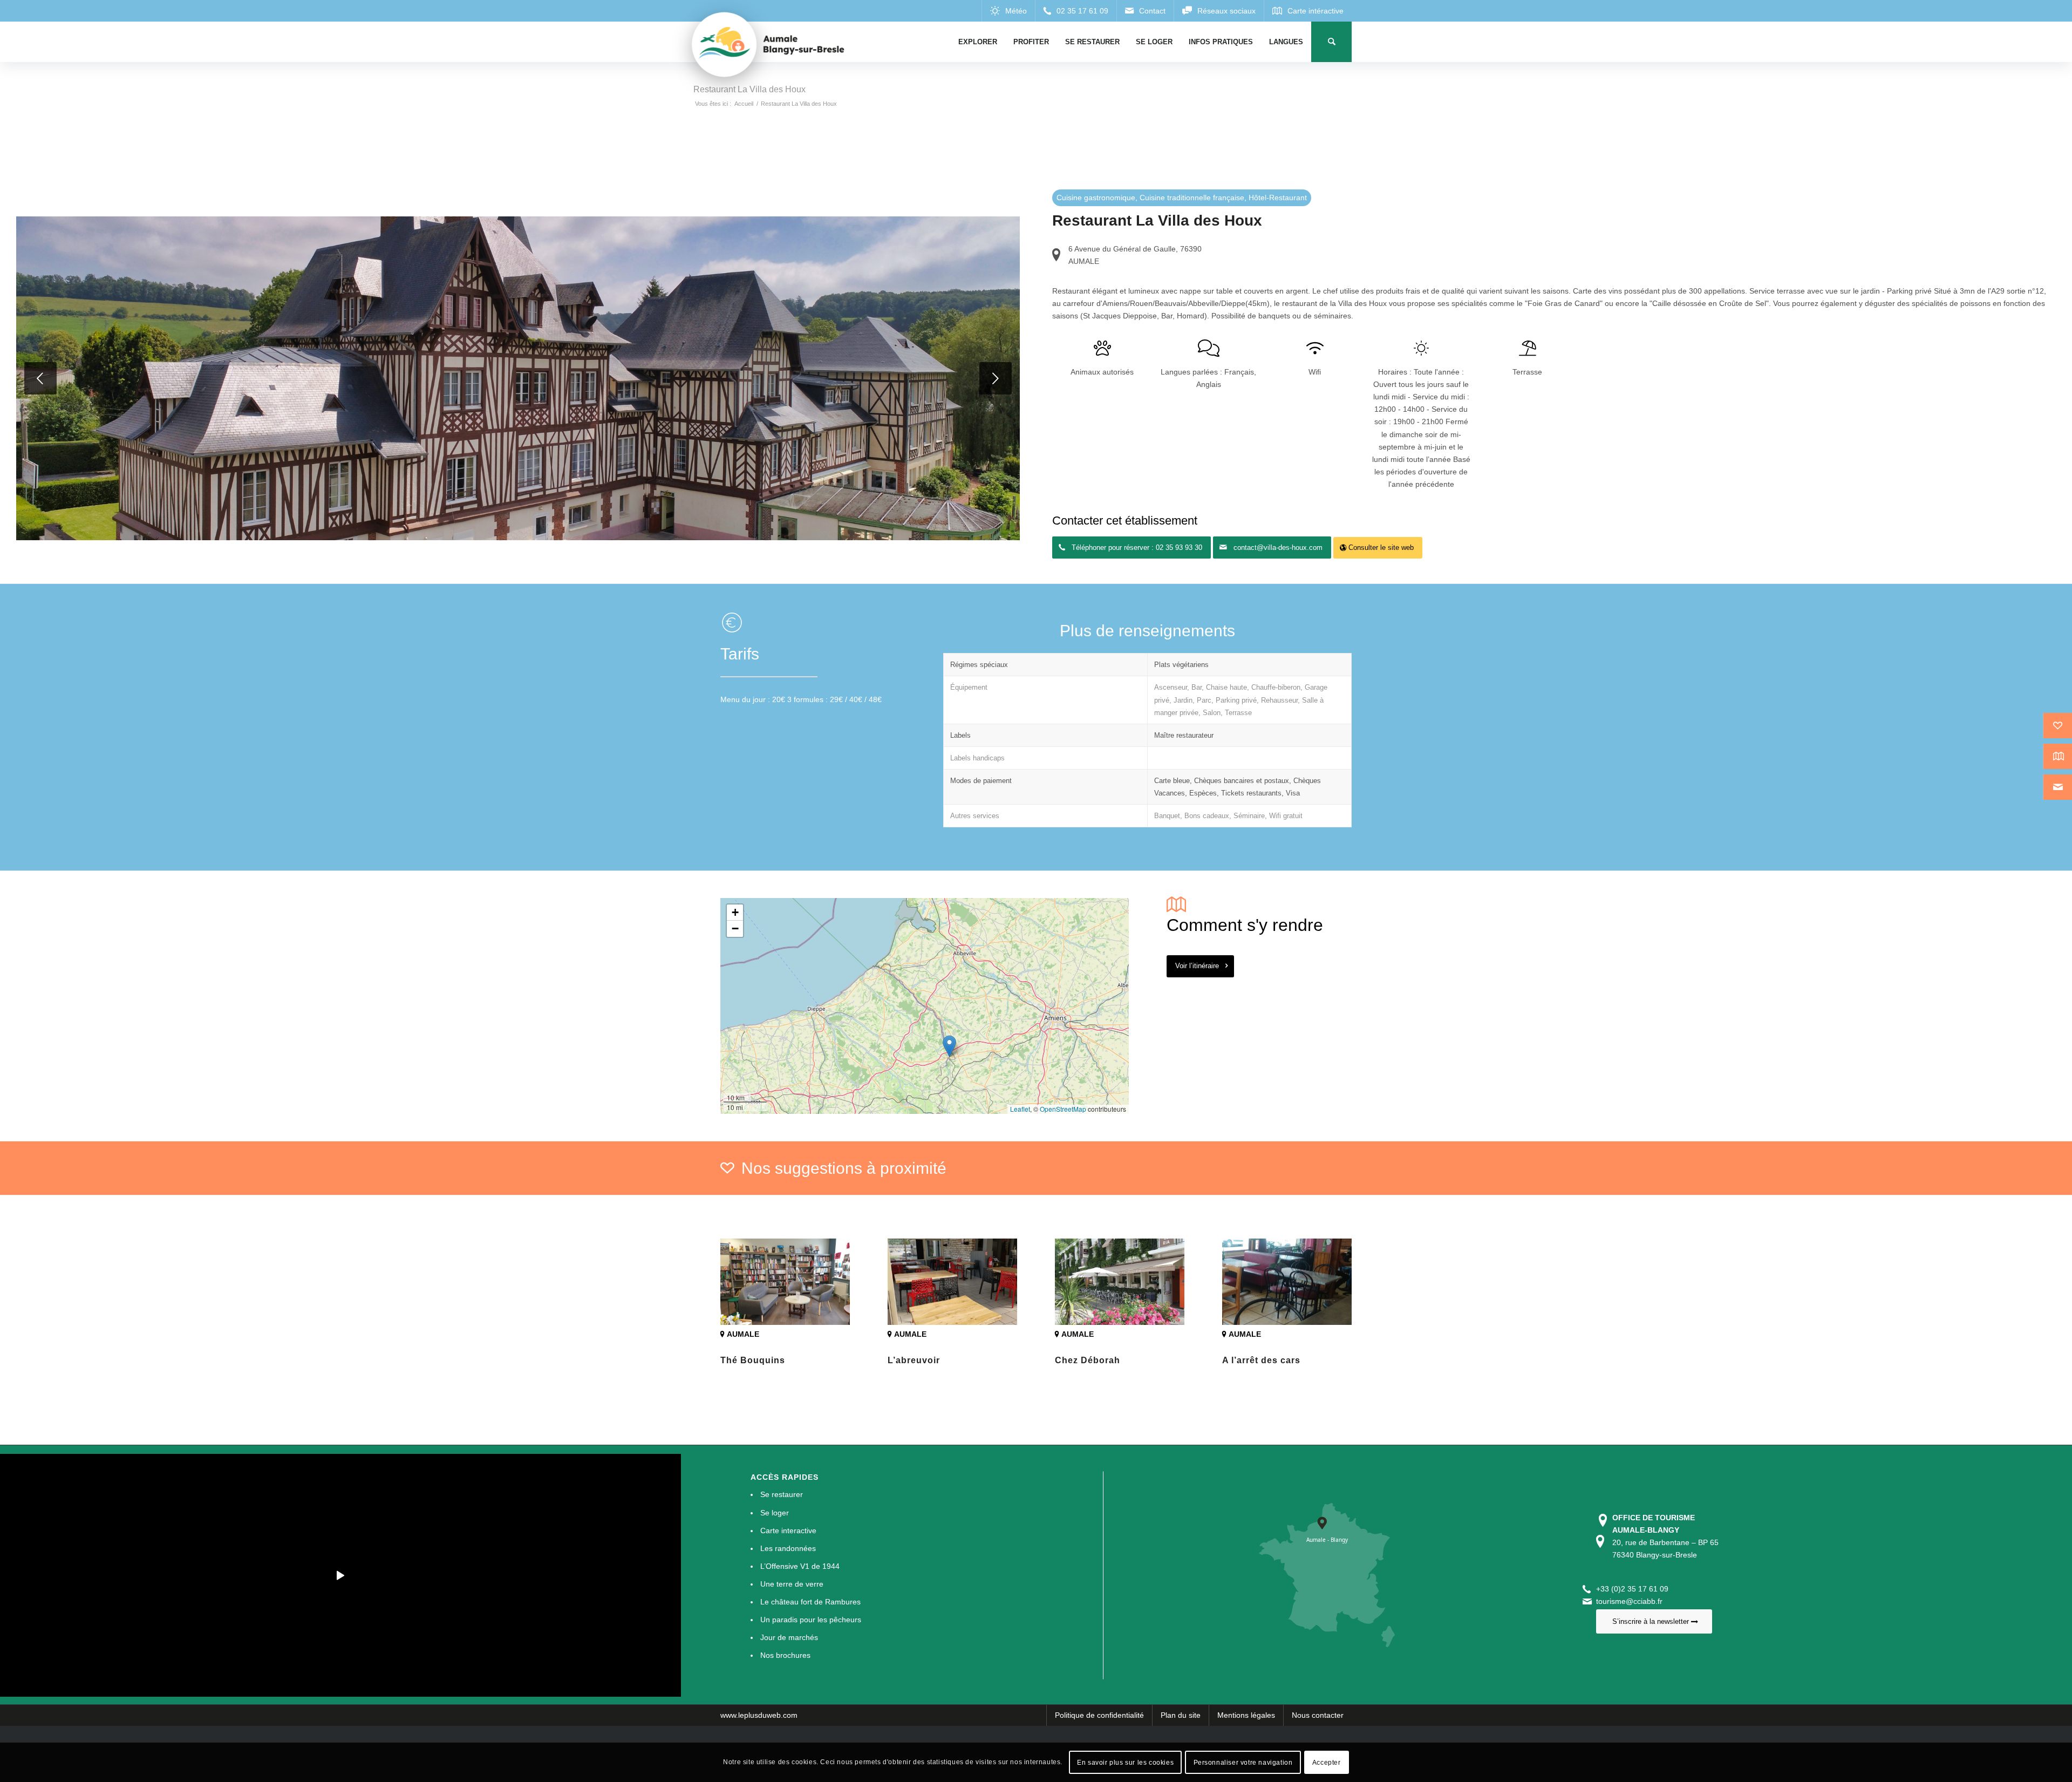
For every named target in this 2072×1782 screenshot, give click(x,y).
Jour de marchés (789, 1637)
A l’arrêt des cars (1261, 1360)
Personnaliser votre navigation (1243, 1762)
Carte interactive (788, 1531)
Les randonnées (788, 1548)
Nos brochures (785, 1655)
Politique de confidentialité (1099, 1715)
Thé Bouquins (753, 1360)
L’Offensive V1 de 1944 (800, 1566)
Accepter (1327, 1762)
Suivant (996, 378)
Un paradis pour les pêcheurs (811, 1620)
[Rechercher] (1331, 42)
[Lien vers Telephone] (1076, 11)
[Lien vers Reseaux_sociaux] (1219, 11)
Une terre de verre (792, 1584)
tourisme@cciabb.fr (1629, 1601)
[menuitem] (978, 42)
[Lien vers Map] (1308, 11)
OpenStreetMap (1063, 1109)
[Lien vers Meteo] (1008, 11)
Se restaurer (782, 1494)
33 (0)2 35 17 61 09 (1634, 1589)
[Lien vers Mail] (1145, 11)
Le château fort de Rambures (810, 1602)
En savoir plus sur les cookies (1125, 1762)
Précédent (40, 378)
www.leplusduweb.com (759, 1715)
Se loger (775, 1513)
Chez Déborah (1088, 1360)
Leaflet (1020, 1109)
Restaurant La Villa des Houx (749, 89)
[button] (949, 1046)
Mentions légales (1246, 1715)
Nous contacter (1318, 1715)
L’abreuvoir (914, 1360)
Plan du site (1181, 1715)
